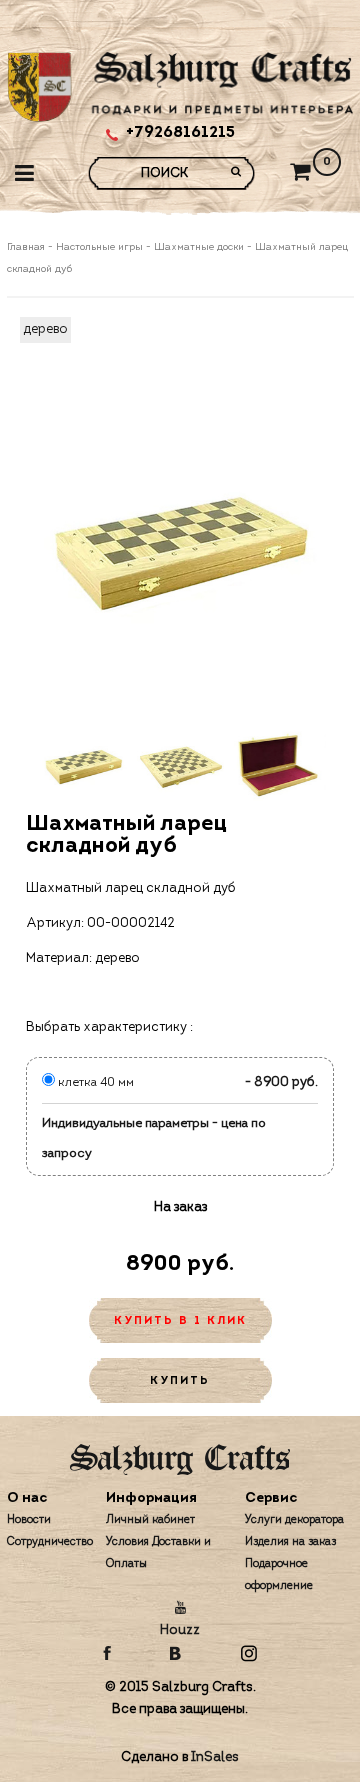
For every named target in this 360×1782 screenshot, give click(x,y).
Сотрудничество (50, 1542)
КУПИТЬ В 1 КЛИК (180, 1321)
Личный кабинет (150, 1520)
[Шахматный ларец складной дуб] (180, 548)
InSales (215, 1757)
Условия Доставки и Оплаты (158, 1553)
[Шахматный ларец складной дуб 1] (83, 765)
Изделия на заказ (290, 1542)
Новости (29, 1520)
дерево (45, 329)
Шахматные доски (199, 247)
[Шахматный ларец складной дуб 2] (180, 765)
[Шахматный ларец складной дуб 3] (277, 765)
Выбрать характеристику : (109, 1027)
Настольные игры (99, 247)
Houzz (180, 1630)
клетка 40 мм (94, 1083)
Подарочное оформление (279, 1575)
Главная (27, 247)
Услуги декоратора (294, 1520)
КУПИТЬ (180, 1381)
